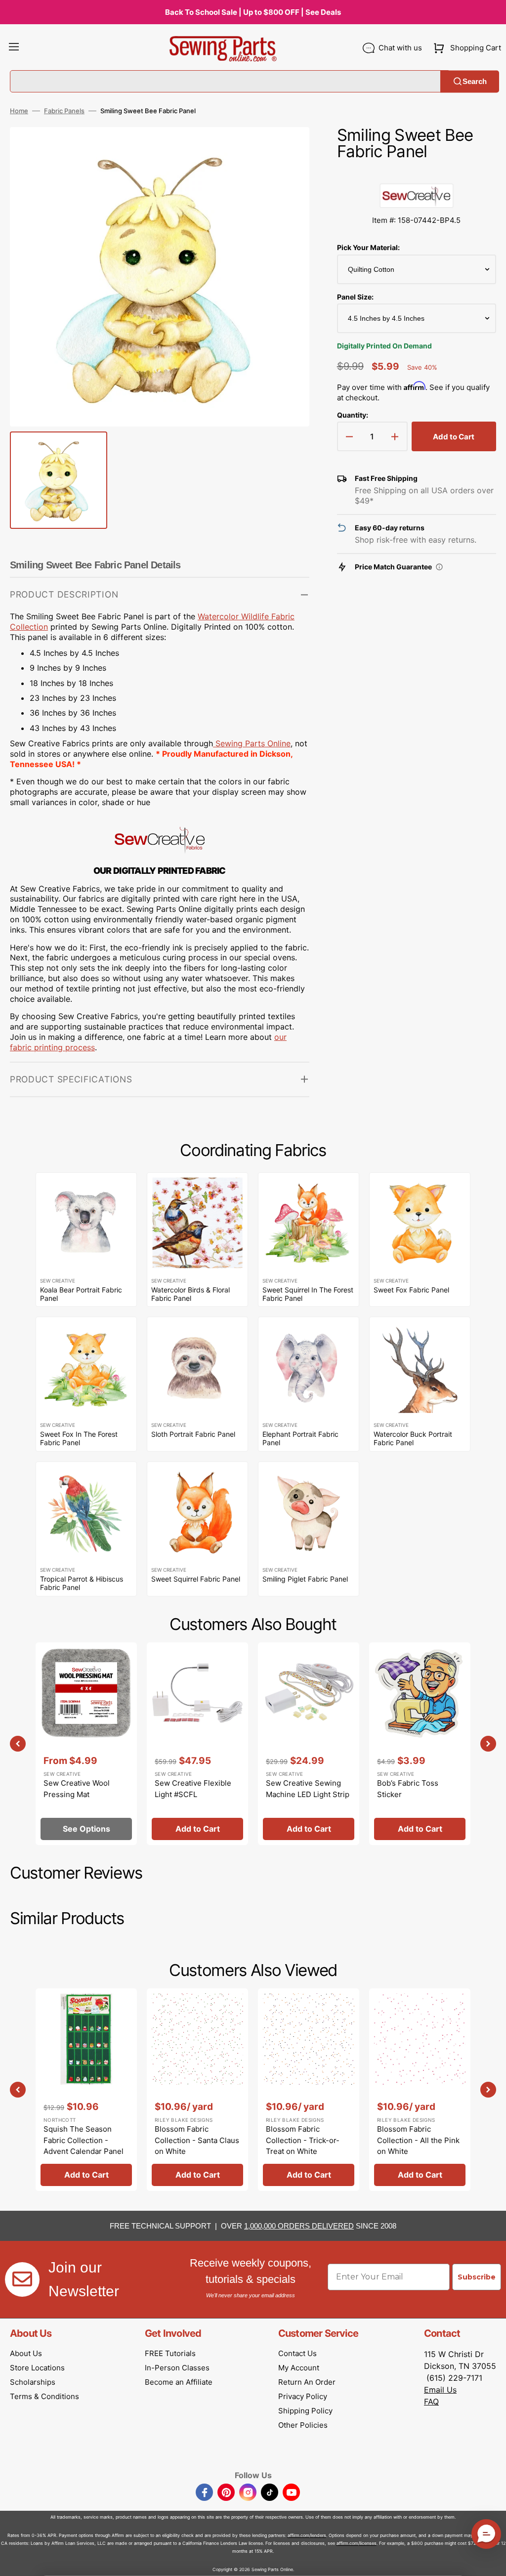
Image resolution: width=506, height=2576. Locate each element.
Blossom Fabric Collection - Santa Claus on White (197, 2140)
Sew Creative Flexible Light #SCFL (193, 1789)
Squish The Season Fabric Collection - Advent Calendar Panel (84, 2140)
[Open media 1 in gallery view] (287, 149)
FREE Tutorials (170, 2353)
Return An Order (307, 2382)
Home (19, 111)
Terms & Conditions (44, 2396)
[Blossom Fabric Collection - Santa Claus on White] (197, 2090)
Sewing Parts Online (253, 743)
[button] (14, 48)
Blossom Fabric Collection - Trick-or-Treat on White (303, 2140)
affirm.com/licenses (357, 2543)
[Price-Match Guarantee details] (439, 567)
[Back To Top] (491, 2561)
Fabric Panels (64, 111)
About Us (26, 2353)
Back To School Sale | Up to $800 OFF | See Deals (253, 12)
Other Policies (303, 2425)
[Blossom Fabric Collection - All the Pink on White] (420, 2090)
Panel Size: (355, 297)
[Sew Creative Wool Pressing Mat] (86, 1744)
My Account (299, 2368)
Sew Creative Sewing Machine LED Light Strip (308, 1789)
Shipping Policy (305, 2411)
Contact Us (297, 2353)
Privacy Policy (303, 2396)
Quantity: (353, 415)
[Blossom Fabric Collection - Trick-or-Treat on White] (309, 2090)
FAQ (431, 2402)
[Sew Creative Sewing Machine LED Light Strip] (309, 1744)
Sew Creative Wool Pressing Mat (77, 1789)
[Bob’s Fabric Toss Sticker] (420, 1744)
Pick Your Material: (368, 247)
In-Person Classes (177, 2368)
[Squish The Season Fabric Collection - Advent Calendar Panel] (86, 2090)
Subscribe (477, 2277)
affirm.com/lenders (307, 2535)
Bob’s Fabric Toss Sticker (408, 1789)
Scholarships (33, 2382)
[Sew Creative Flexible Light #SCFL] (197, 1744)
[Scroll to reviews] (417, 173)
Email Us (440, 2390)
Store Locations (37, 2368)
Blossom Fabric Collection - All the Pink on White (418, 2140)
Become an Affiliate (179, 2382)
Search (475, 81)
